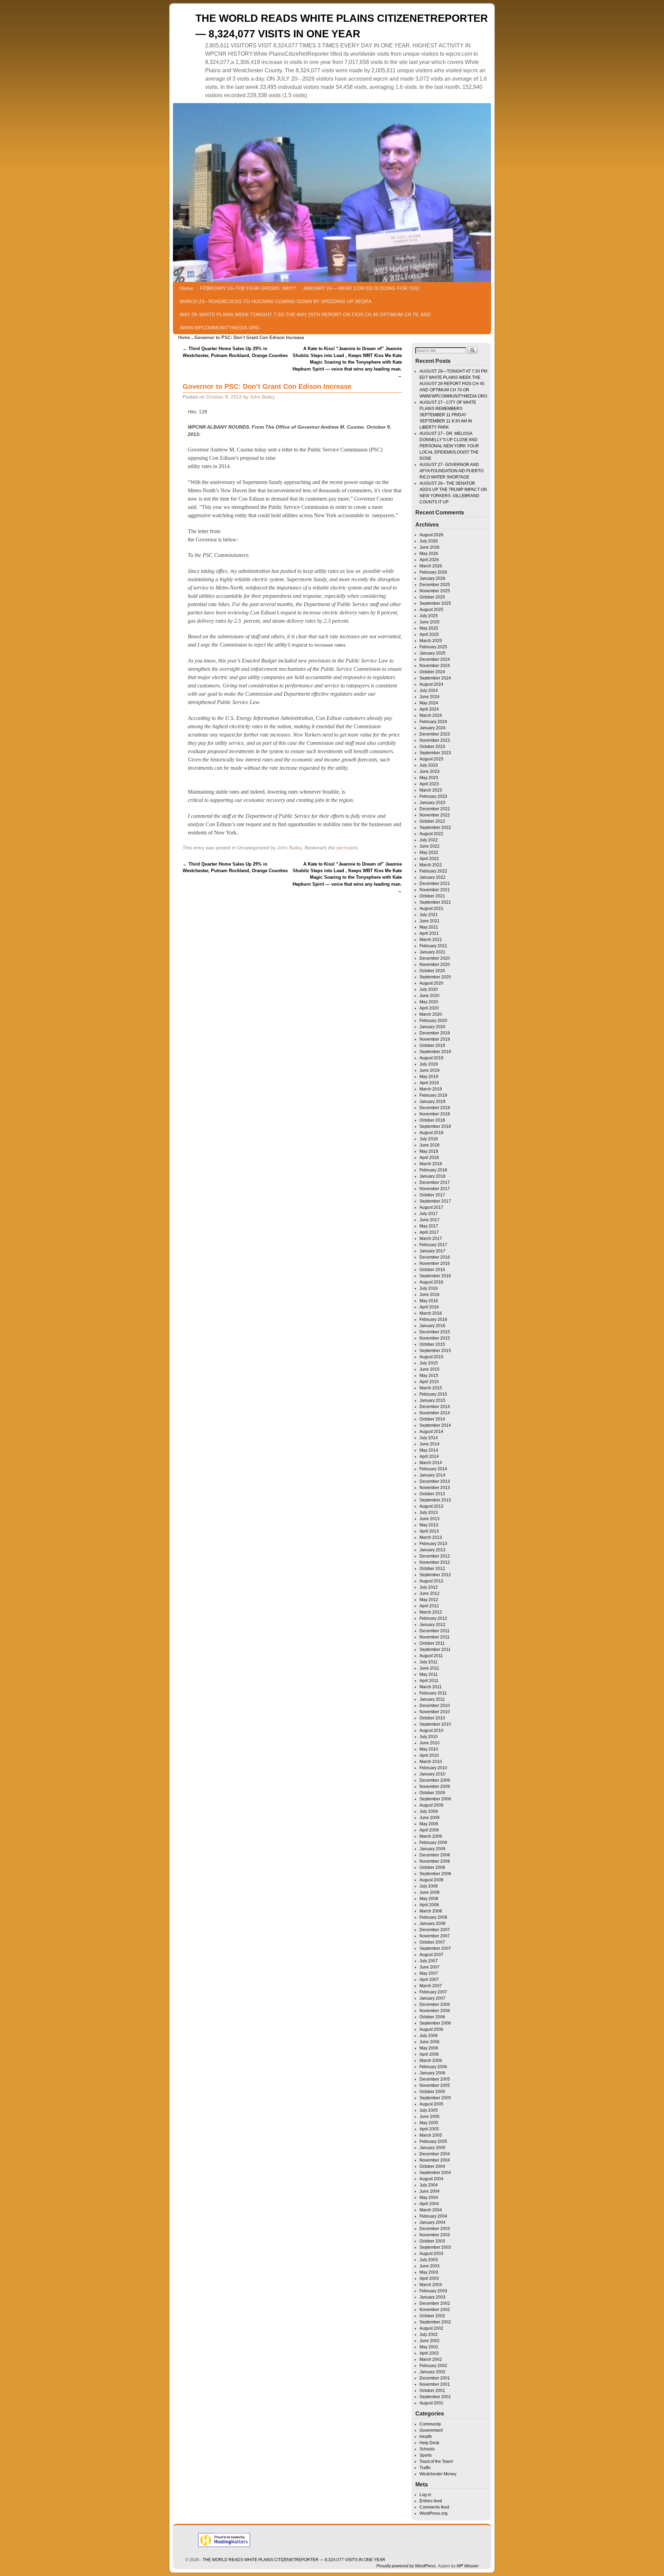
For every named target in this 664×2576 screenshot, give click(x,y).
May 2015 (429, 1376)
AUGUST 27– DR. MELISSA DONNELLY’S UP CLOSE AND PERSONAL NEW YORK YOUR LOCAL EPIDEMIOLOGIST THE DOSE (449, 446)
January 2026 (432, 578)
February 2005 (433, 2141)
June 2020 (430, 996)
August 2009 (431, 1805)
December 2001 (435, 2378)
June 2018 (430, 1145)
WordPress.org (434, 2513)
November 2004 (435, 2160)
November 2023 (435, 740)
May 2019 (429, 1077)
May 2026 (429, 554)
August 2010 (431, 1730)
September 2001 (435, 2397)
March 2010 (431, 1762)
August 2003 (431, 2254)
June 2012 (430, 1593)
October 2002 (432, 2316)
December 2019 (435, 1033)
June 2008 (430, 1892)
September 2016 (435, 1276)
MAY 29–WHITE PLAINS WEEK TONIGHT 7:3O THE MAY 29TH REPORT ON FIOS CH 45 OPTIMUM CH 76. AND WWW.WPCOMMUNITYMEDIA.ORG (305, 321)
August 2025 (431, 610)
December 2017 (435, 1182)
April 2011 (429, 1681)
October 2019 (432, 1045)
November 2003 (435, 2235)
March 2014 (431, 1463)
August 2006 (431, 2029)
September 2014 (435, 1425)
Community (430, 2424)
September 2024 (435, 678)
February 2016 (433, 1319)
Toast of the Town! (436, 2461)
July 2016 (429, 1288)
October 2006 (432, 2017)
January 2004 (432, 2222)
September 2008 (435, 1874)
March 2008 (431, 1911)
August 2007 (431, 1955)
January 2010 (432, 1774)
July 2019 (429, 1064)
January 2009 (432, 1849)
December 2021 (435, 884)
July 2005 (429, 2110)
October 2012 (432, 1569)
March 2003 (431, 2285)
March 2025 (431, 641)
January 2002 (432, 2372)
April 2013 (429, 1531)
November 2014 (435, 1413)
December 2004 (435, 2154)
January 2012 (432, 1625)
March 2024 (431, 715)
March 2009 (431, 1836)
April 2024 (429, 709)
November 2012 (435, 1562)
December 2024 (435, 659)
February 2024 (433, 722)
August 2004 (431, 2179)
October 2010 (432, 1718)
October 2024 (432, 672)
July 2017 (429, 1214)
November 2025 (435, 591)
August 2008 (431, 1880)
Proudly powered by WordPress (406, 2566)
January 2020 (432, 1027)
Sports (426, 2455)
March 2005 (431, 2135)
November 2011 (435, 1637)
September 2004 (435, 2173)
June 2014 (430, 1444)
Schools (427, 2449)
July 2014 (429, 1438)
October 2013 (432, 1494)
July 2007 (429, 1961)
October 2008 (432, 1867)
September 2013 (435, 1500)
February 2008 (433, 1917)
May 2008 (429, 1899)
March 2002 (431, 2359)
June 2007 (430, 1967)
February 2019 (433, 1095)
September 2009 (435, 1799)
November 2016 (435, 1263)
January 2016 (432, 1326)
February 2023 (433, 796)
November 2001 (435, 2384)
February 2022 (433, 871)
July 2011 (428, 1662)
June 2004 (430, 2191)
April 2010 (429, 1755)
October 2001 (432, 2391)
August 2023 (431, 759)
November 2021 (435, 890)
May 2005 (429, 2123)
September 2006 (435, 2023)
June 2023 (430, 771)
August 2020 (431, 983)
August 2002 (431, 2328)
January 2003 (432, 2297)
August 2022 (431, 834)
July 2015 (429, 1363)
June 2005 (430, 2117)
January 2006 (432, 2073)
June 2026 (430, 547)
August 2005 (431, 2104)
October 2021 (432, 896)
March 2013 (431, 1537)
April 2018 (429, 1158)
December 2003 (435, 2229)
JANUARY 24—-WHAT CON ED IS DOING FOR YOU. (362, 288)
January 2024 (432, 728)
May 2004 (429, 2198)
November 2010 (435, 1712)
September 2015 (435, 1351)
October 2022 (432, 821)
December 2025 (435, 585)
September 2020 (435, 977)
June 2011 (429, 1668)
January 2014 (432, 1475)
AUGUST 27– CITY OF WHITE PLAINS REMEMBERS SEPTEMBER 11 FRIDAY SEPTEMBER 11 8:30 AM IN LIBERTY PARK (448, 415)
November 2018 (435, 1114)
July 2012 (429, 1587)
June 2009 (430, 1818)
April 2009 (429, 1830)
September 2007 (435, 1948)
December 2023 (435, 734)
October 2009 (432, 1793)
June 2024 (430, 697)
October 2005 (432, 2092)
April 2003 (429, 2278)
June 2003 (430, 2266)
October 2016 (432, 1270)
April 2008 (429, 1905)
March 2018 (431, 1164)
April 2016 (429, 1307)
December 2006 (435, 2004)
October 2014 (432, 1419)
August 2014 (431, 1432)
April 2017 (429, 1232)
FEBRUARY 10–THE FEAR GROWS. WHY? (248, 288)
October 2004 (432, 2166)
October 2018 (432, 1120)
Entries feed (431, 2501)
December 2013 (435, 1481)
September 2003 (435, 2247)
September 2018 (435, 1126)
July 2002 (429, 2335)
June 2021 (430, 921)
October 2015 (432, 1344)
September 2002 (435, 2322)
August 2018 (431, 1133)
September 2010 (435, 1724)
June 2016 (430, 1295)
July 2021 (429, 915)
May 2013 (429, 1525)
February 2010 (433, 1768)
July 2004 (429, 2185)
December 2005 (435, 2079)
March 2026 (431, 566)
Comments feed (434, 2507)
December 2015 (435, 1332)
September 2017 (435, 1201)
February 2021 (433, 946)
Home (186, 288)
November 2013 (435, 1488)
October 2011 (432, 1643)
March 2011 (431, 1687)
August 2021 (431, 908)
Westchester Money (438, 2474)
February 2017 (433, 1245)
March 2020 (431, 1014)
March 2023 (431, 790)
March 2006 (431, 2061)
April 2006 (429, 2054)
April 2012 (429, 1606)
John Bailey (262, 397)
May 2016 (429, 1301)
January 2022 (432, 877)
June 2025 (430, 622)
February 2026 (433, 572)
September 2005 (435, 2098)
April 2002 (429, 2353)
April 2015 (429, 1382)
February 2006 (433, 2067)
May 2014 (429, 1450)
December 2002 (435, 2303)
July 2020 (429, 989)
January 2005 (432, 2148)
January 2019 (432, 1102)
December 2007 (435, 1930)
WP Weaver (468, 2566)
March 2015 (431, 1388)
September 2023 (435, 753)
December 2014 (435, 1407)
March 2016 (431, 1313)
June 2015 (430, 1369)
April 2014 (429, 1456)
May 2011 (429, 1674)
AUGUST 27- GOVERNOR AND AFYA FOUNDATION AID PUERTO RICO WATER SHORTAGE (451, 471)
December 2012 (435, 1556)
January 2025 (432, 653)
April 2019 (429, 1083)
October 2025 (432, 597)
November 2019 (435, 1039)
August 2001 (431, 2403)
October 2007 (432, 1942)
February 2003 (433, 2291)
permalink (347, 848)
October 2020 (432, 971)
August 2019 (431, 1058)
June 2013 (430, 1519)
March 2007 (431, 1986)
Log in (425, 2495)
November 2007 (435, 1936)
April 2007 (429, 1980)
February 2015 (433, 1394)
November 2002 (435, 2310)
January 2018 (432, 1176)
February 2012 (433, 1618)
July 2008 (429, 1886)
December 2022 (435, 809)
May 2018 (429, 1151)
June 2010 (430, 1743)
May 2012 (429, 1600)
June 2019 (430, 1070)
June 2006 (430, 2042)
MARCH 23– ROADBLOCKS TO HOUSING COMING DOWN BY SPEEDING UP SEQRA (276, 301)
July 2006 (429, 2036)
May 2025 (429, 628)
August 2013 (431, 1506)
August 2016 (431, 1282)
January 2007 (432, 1998)
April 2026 (429, 560)
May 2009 (429, 1824)
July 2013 (429, 1513)
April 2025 (429, 634)
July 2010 (429, 1737)
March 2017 (431, 1239)
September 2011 (435, 1650)
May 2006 (429, 2048)
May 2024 (429, 703)
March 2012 (431, 1612)
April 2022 (429, 859)
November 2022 (435, 815)
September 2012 (435, 1575)
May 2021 (429, 927)
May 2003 (429, 2272)
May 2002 (429, 2347)
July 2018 (429, 1139)
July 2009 (429, 1811)
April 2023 (429, 784)
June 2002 (430, 2341)
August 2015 (431, 1357)
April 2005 (429, 2129)
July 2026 (429, 541)
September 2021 (435, 902)
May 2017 (429, 1226)
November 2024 (435, 666)
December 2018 (435, 1108)
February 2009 (433, 1843)
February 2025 (433, 647)
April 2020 (429, 1008)
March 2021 (431, 940)
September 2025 (435, 603)
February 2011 (433, 1693)
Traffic (425, 2468)
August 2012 (431, 1581)
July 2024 (429, 691)
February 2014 (433, 1469)
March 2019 (431, 1089)
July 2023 (429, 765)
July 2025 (429, 616)
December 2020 (435, 958)
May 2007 (429, 1973)
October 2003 (432, 2241)
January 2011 (432, 1699)
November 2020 (435, 965)
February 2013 (433, 1544)
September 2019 (435, 1052)
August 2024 (431, 684)
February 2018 (433, 1170)
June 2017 (430, 1220)
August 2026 (431, 535)
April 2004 (429, 2204)
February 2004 (433, 2216)
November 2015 (435, 1338)
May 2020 (429, 1002)
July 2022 (429, 840)
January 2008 (432, 1924)
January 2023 (432, 803)
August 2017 (431, 1207)
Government (431, 2430)
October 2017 (432, 1195)
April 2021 (429, 933)
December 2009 (435, 1780)
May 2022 (429, 852)
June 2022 (430, 846)
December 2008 (435, 1855)
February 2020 (433, 1021)
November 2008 (435, 1861)
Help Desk (429, 2443)
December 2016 (435, 1257)
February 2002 (433, 2366)
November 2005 (435, 2085)
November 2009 (435, 1787)
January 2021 (432, 952)
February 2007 (433, 1992)
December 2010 (435, 1706)
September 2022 (435, 828)
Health (426, 2437)
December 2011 (435, 1631)
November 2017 (435, 1189)
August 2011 (431, 1656)
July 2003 (429, 2260)
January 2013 (432, 1550)
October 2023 (432, 747)
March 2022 (431, 865)
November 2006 (435, 2011)
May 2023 (429, 778)
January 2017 (432, 1251)
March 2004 (431, 2210)
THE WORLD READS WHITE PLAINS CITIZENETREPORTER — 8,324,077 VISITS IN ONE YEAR (294, 2560)
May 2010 (429, 1749)
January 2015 (432, 1400)
